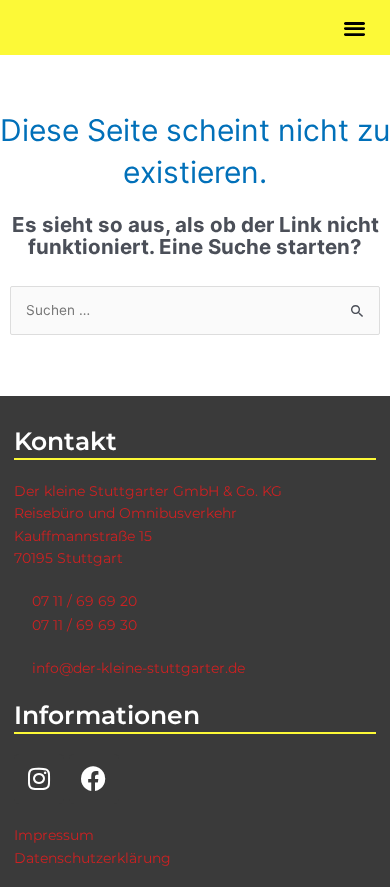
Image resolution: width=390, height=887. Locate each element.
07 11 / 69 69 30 (84, 625)
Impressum (54, 835)
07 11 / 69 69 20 (84, 601)
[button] (355, 27)
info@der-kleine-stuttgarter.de (138, 668)
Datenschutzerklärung (92, 858)
